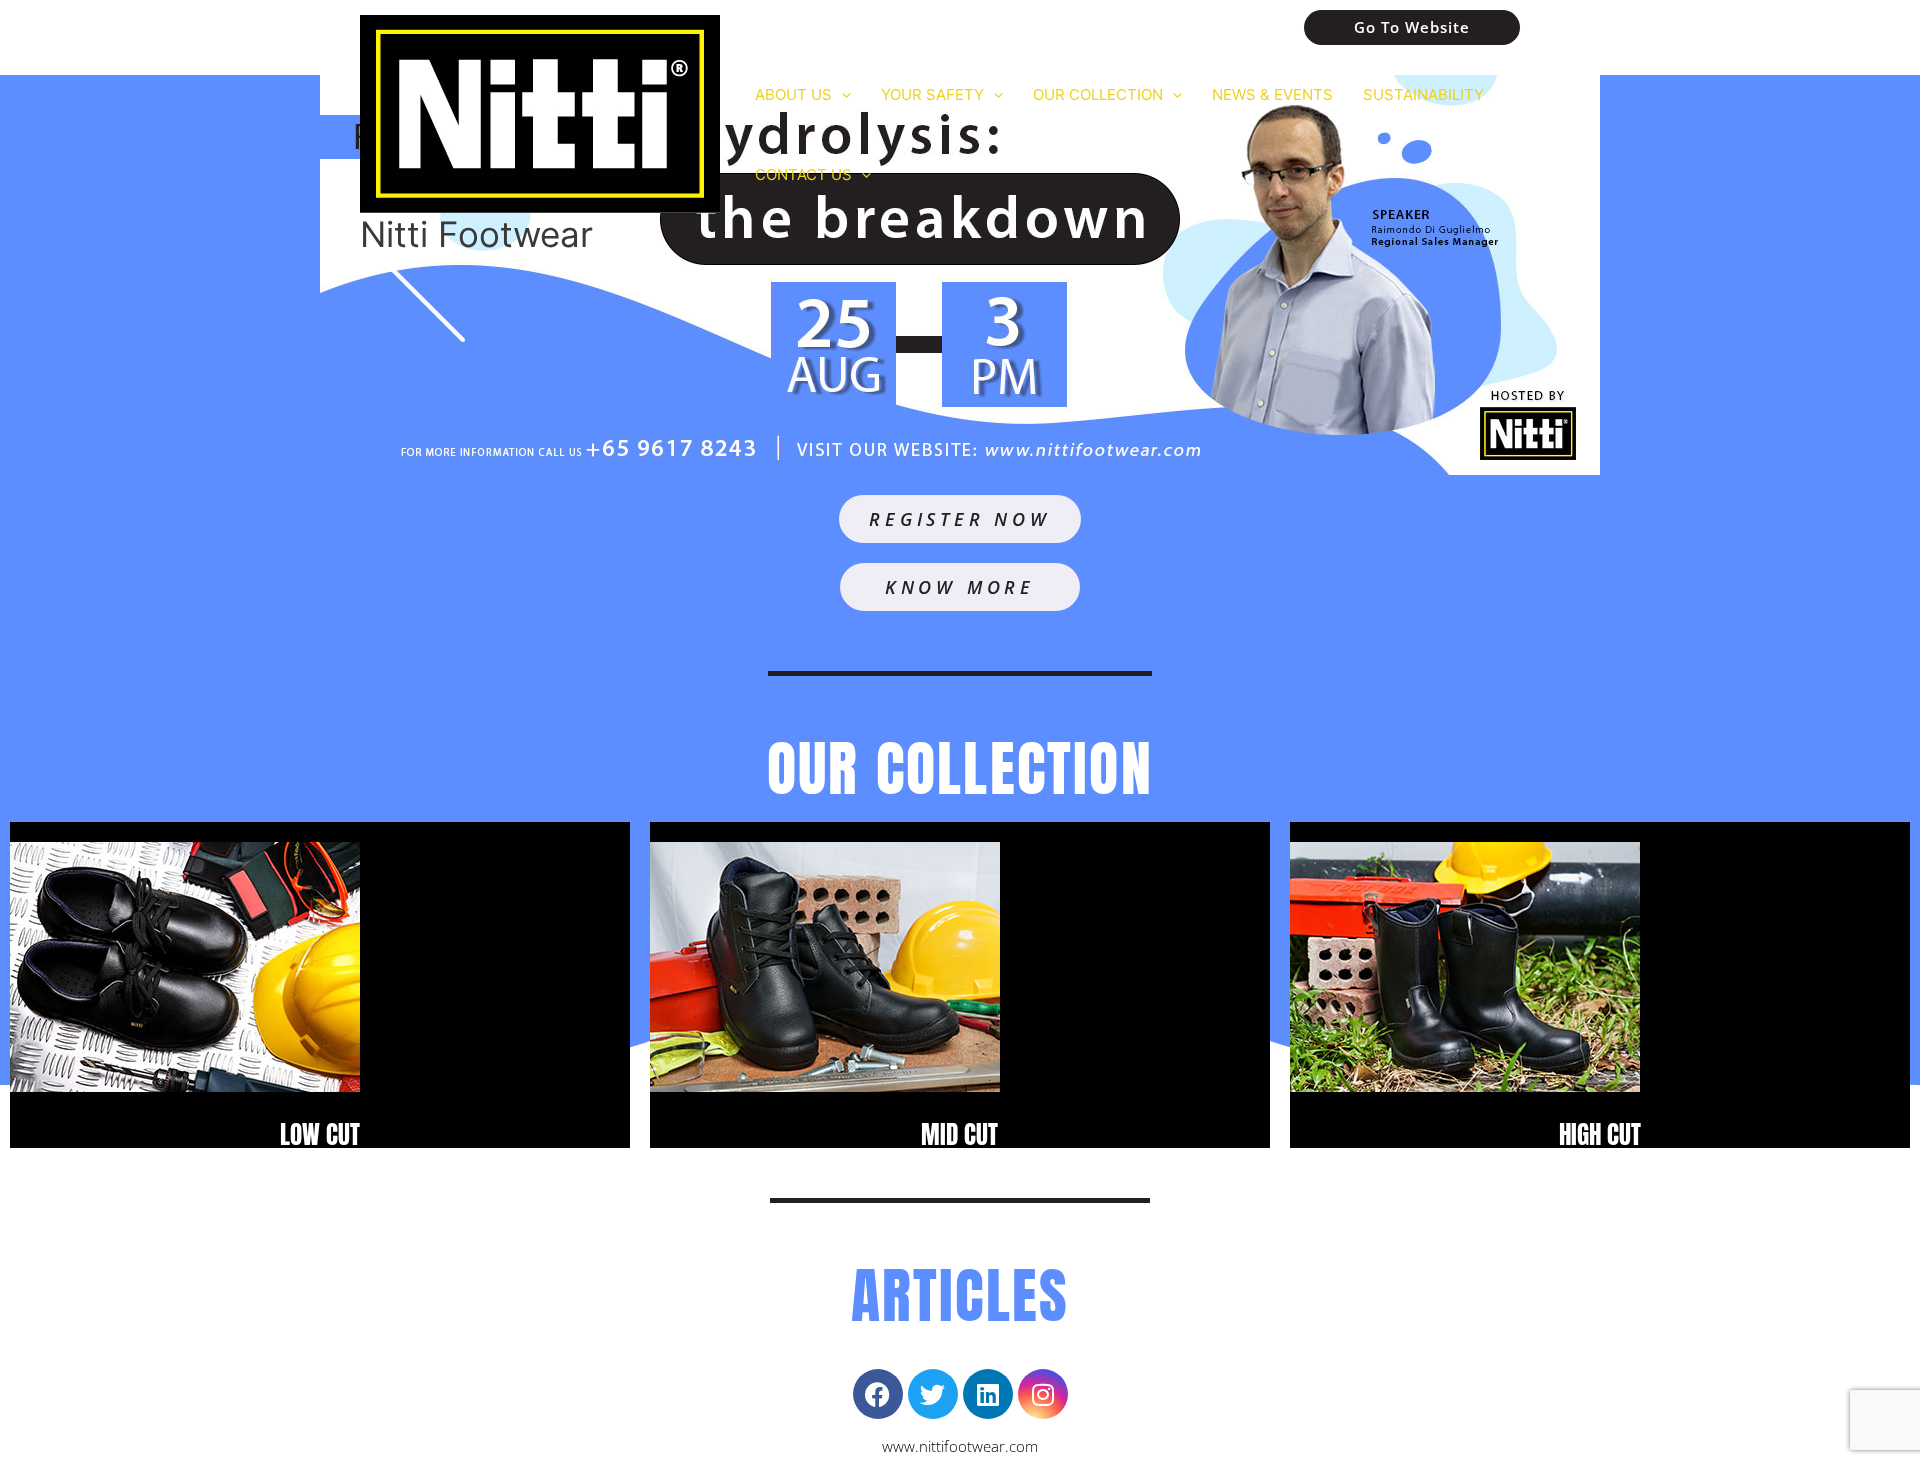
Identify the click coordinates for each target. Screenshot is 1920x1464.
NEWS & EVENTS (1272, 94)
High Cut (1600, 1134)
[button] (841, 95)
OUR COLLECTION (1098, 94)
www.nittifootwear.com (960, 1446)
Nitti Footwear (476, 234)
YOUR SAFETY (932, 94)
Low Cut (320, 1134)
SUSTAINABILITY (1423, 94)
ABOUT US (793, 94)
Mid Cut (959, 1134)
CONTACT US (803, 174)
